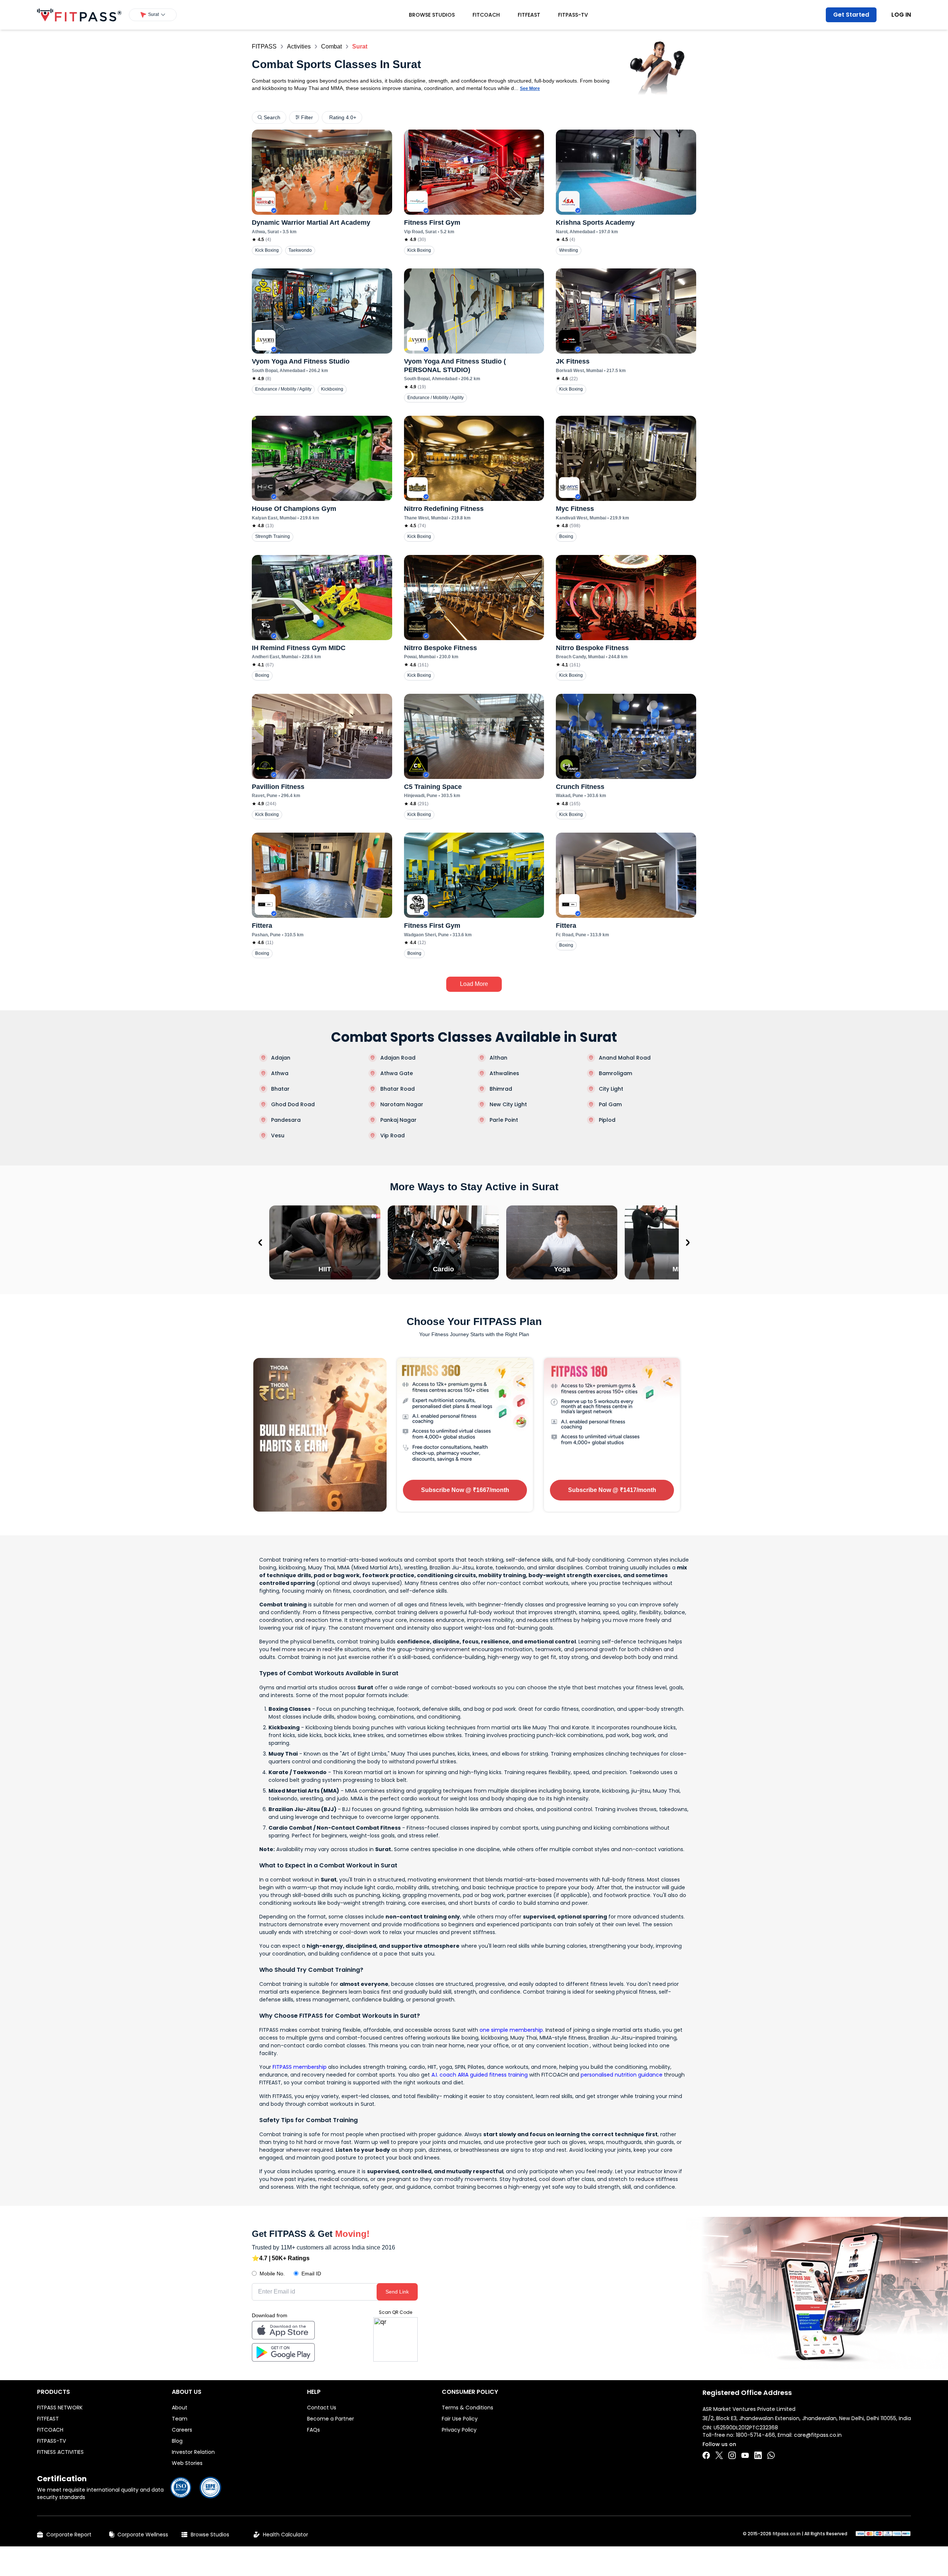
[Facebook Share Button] (706, 2455)
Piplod (607, 1120)
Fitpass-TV (573, 15)
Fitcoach (486, 15)
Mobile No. (272, 2274)
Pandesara (286, 1120)
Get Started (851, 15)
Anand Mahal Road (625, 1058)
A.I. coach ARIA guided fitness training (480, 2075)
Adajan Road (398, 1058)
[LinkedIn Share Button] (758, 2455)
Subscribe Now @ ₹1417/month (612, 1490)
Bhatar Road (398, 1089)
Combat (331, 46)
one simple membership (511, 2030)
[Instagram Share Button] (732, 2455)
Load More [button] (474, 984)
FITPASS (264, 46)
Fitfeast (529, 15)
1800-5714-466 (755, 2435)
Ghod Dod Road (293, 1104)
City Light (611, 1089)
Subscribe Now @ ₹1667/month (465, 1490)
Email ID (311, 2274)
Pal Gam (610, 1104)
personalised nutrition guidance (622, 2075)
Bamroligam (615, 1073)
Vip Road (393, 1135)
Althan (498, 1058)
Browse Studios (432, 15)
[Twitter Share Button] (719, 2455)
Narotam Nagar (402, 1104)
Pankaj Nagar (398, 1120)
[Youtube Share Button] (745, 2455)
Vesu (278, 1135)
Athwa (280, 1073)
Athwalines (504, 1073)
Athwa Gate (397, 1073)
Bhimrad (501, 1089)
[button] (153, 15)
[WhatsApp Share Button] (771, 2455)
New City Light (508, 1104)
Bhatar (280, 1089)
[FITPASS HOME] (79, 15)
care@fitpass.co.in (818, 2435)
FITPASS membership (300, 2067)
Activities (299, 46)
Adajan (281, 1058)
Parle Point (504, 1120)
